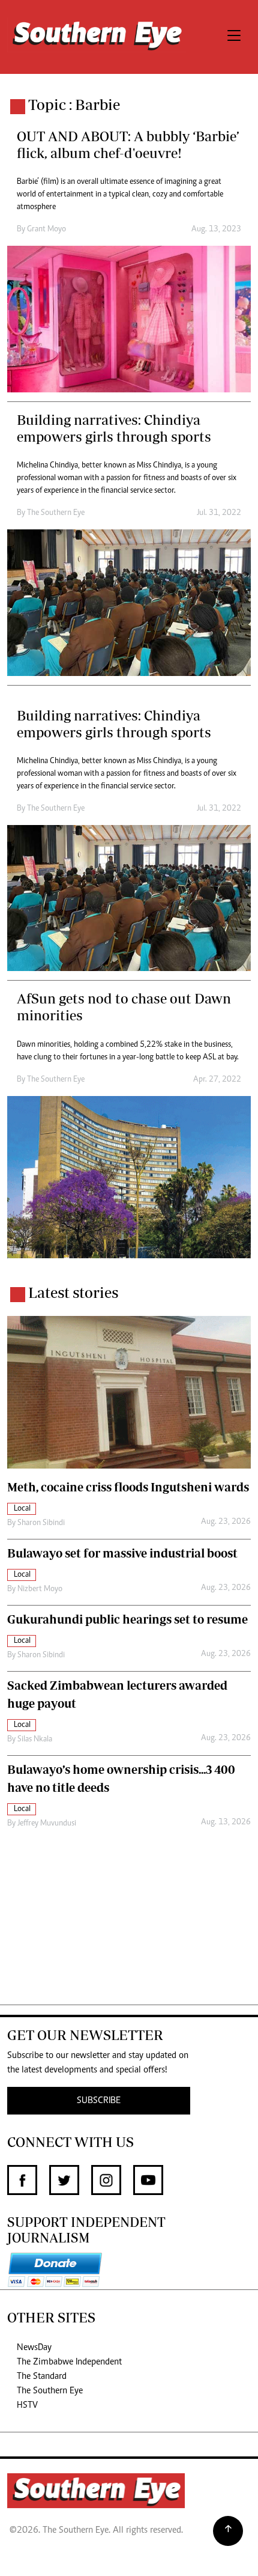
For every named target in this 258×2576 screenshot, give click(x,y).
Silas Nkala (35, 1740)
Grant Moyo (46, 230)
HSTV (27, 2405)
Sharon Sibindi (41, 1523)
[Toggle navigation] (234, 37)
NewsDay (34, 2348)
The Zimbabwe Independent (69, 2362)
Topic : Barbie (74, 104)
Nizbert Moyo (40, 1589)
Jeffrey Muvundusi (47, 1824)
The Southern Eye (50, 2391)
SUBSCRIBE (99, 2101)
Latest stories (73, 1292)
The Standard (42, 2377)
